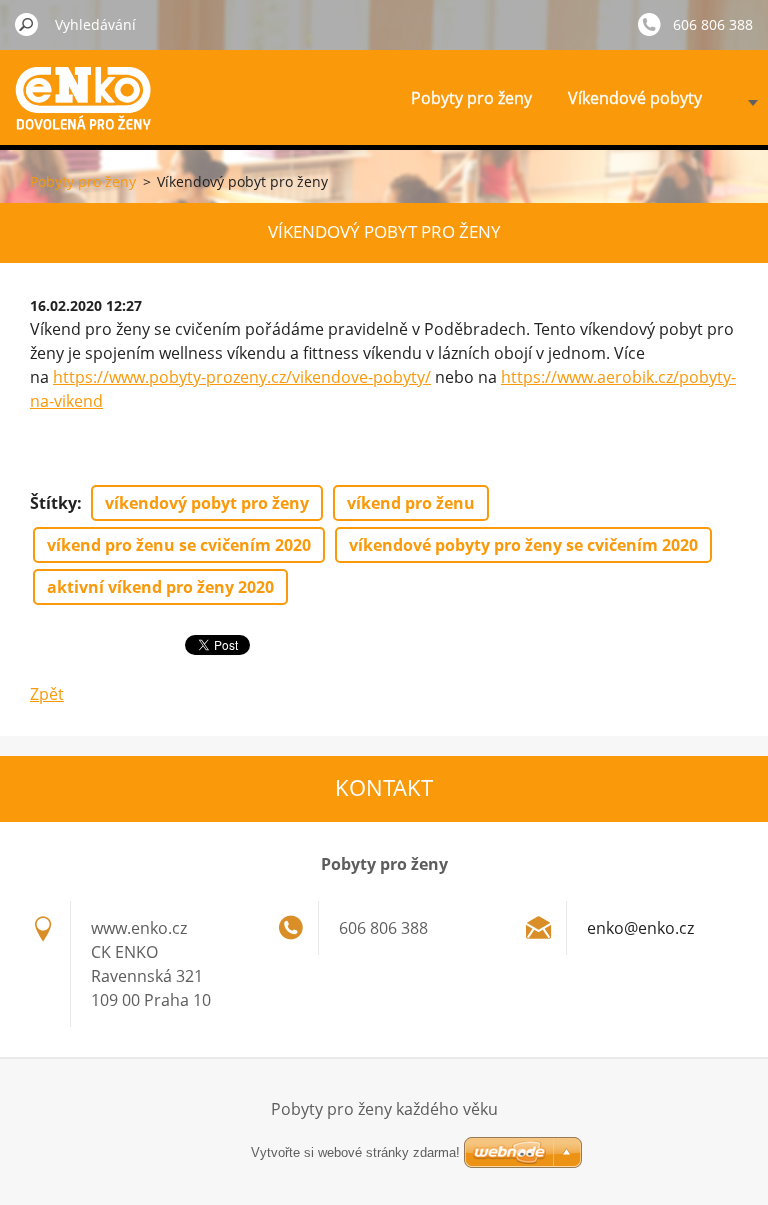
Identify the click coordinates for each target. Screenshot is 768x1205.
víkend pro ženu (411, 503)
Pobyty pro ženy (471, 98)
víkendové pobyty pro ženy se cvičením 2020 (523, 545)
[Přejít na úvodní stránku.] (89, 113)
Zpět (47, 694)
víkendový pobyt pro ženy (207, 503)
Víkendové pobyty (635, 98)
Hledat (27, 24)
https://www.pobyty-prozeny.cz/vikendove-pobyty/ (242, 377)
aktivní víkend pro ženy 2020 (160, 587)
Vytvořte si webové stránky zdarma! (355, 1152)
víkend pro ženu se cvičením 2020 (179, 545)
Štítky (53, 503)
